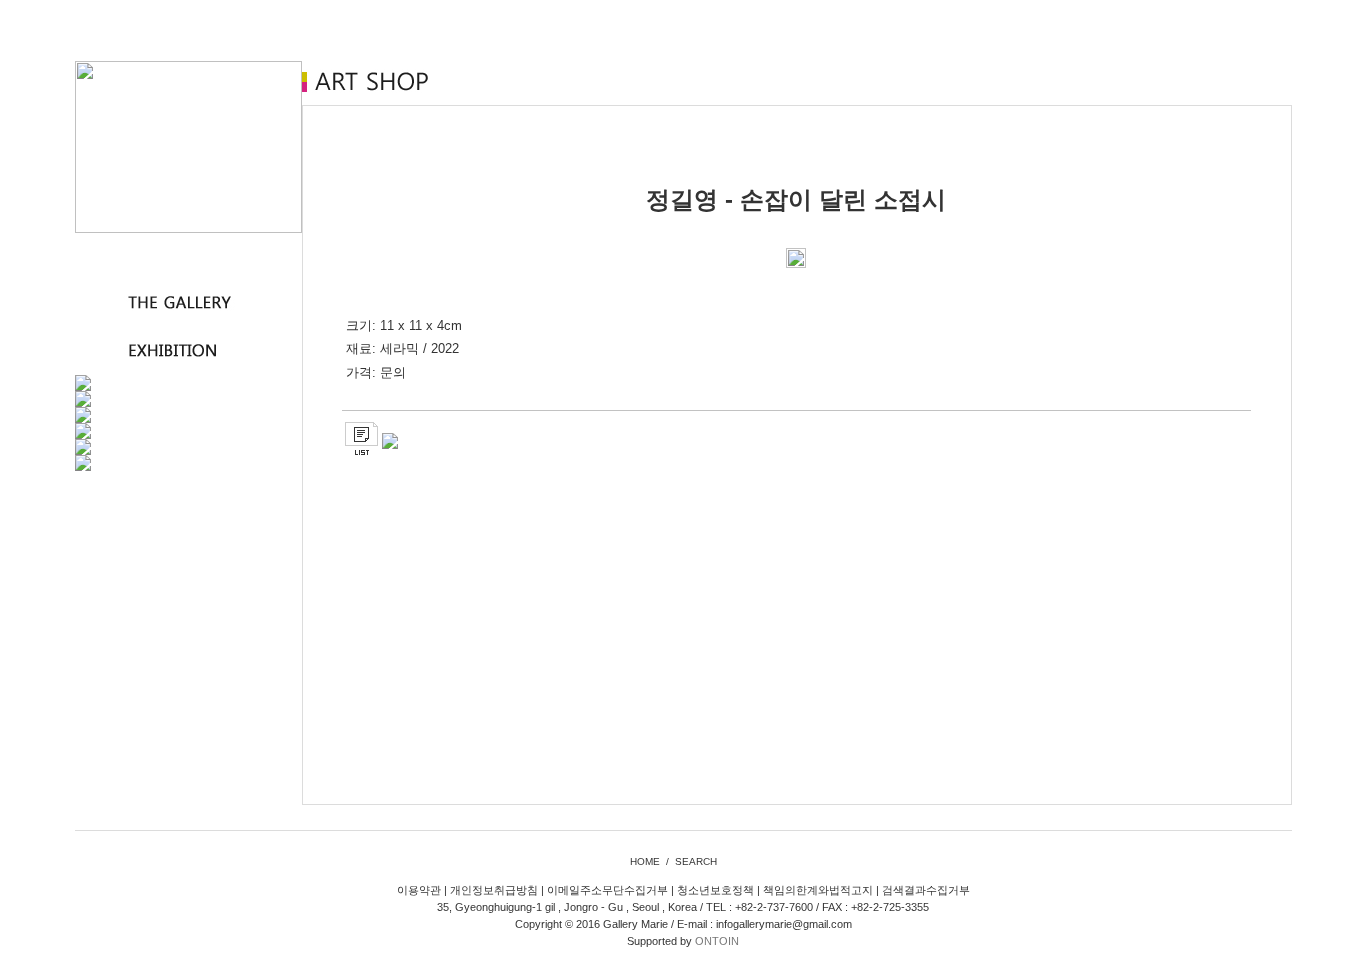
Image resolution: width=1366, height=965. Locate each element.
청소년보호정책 (715, 890)
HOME (645, 861)
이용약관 (419, 890)
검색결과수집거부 (926, 890)
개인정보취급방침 (494, 890)
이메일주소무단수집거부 (607, 890)
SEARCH (696, 861)
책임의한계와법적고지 (818, 890)
